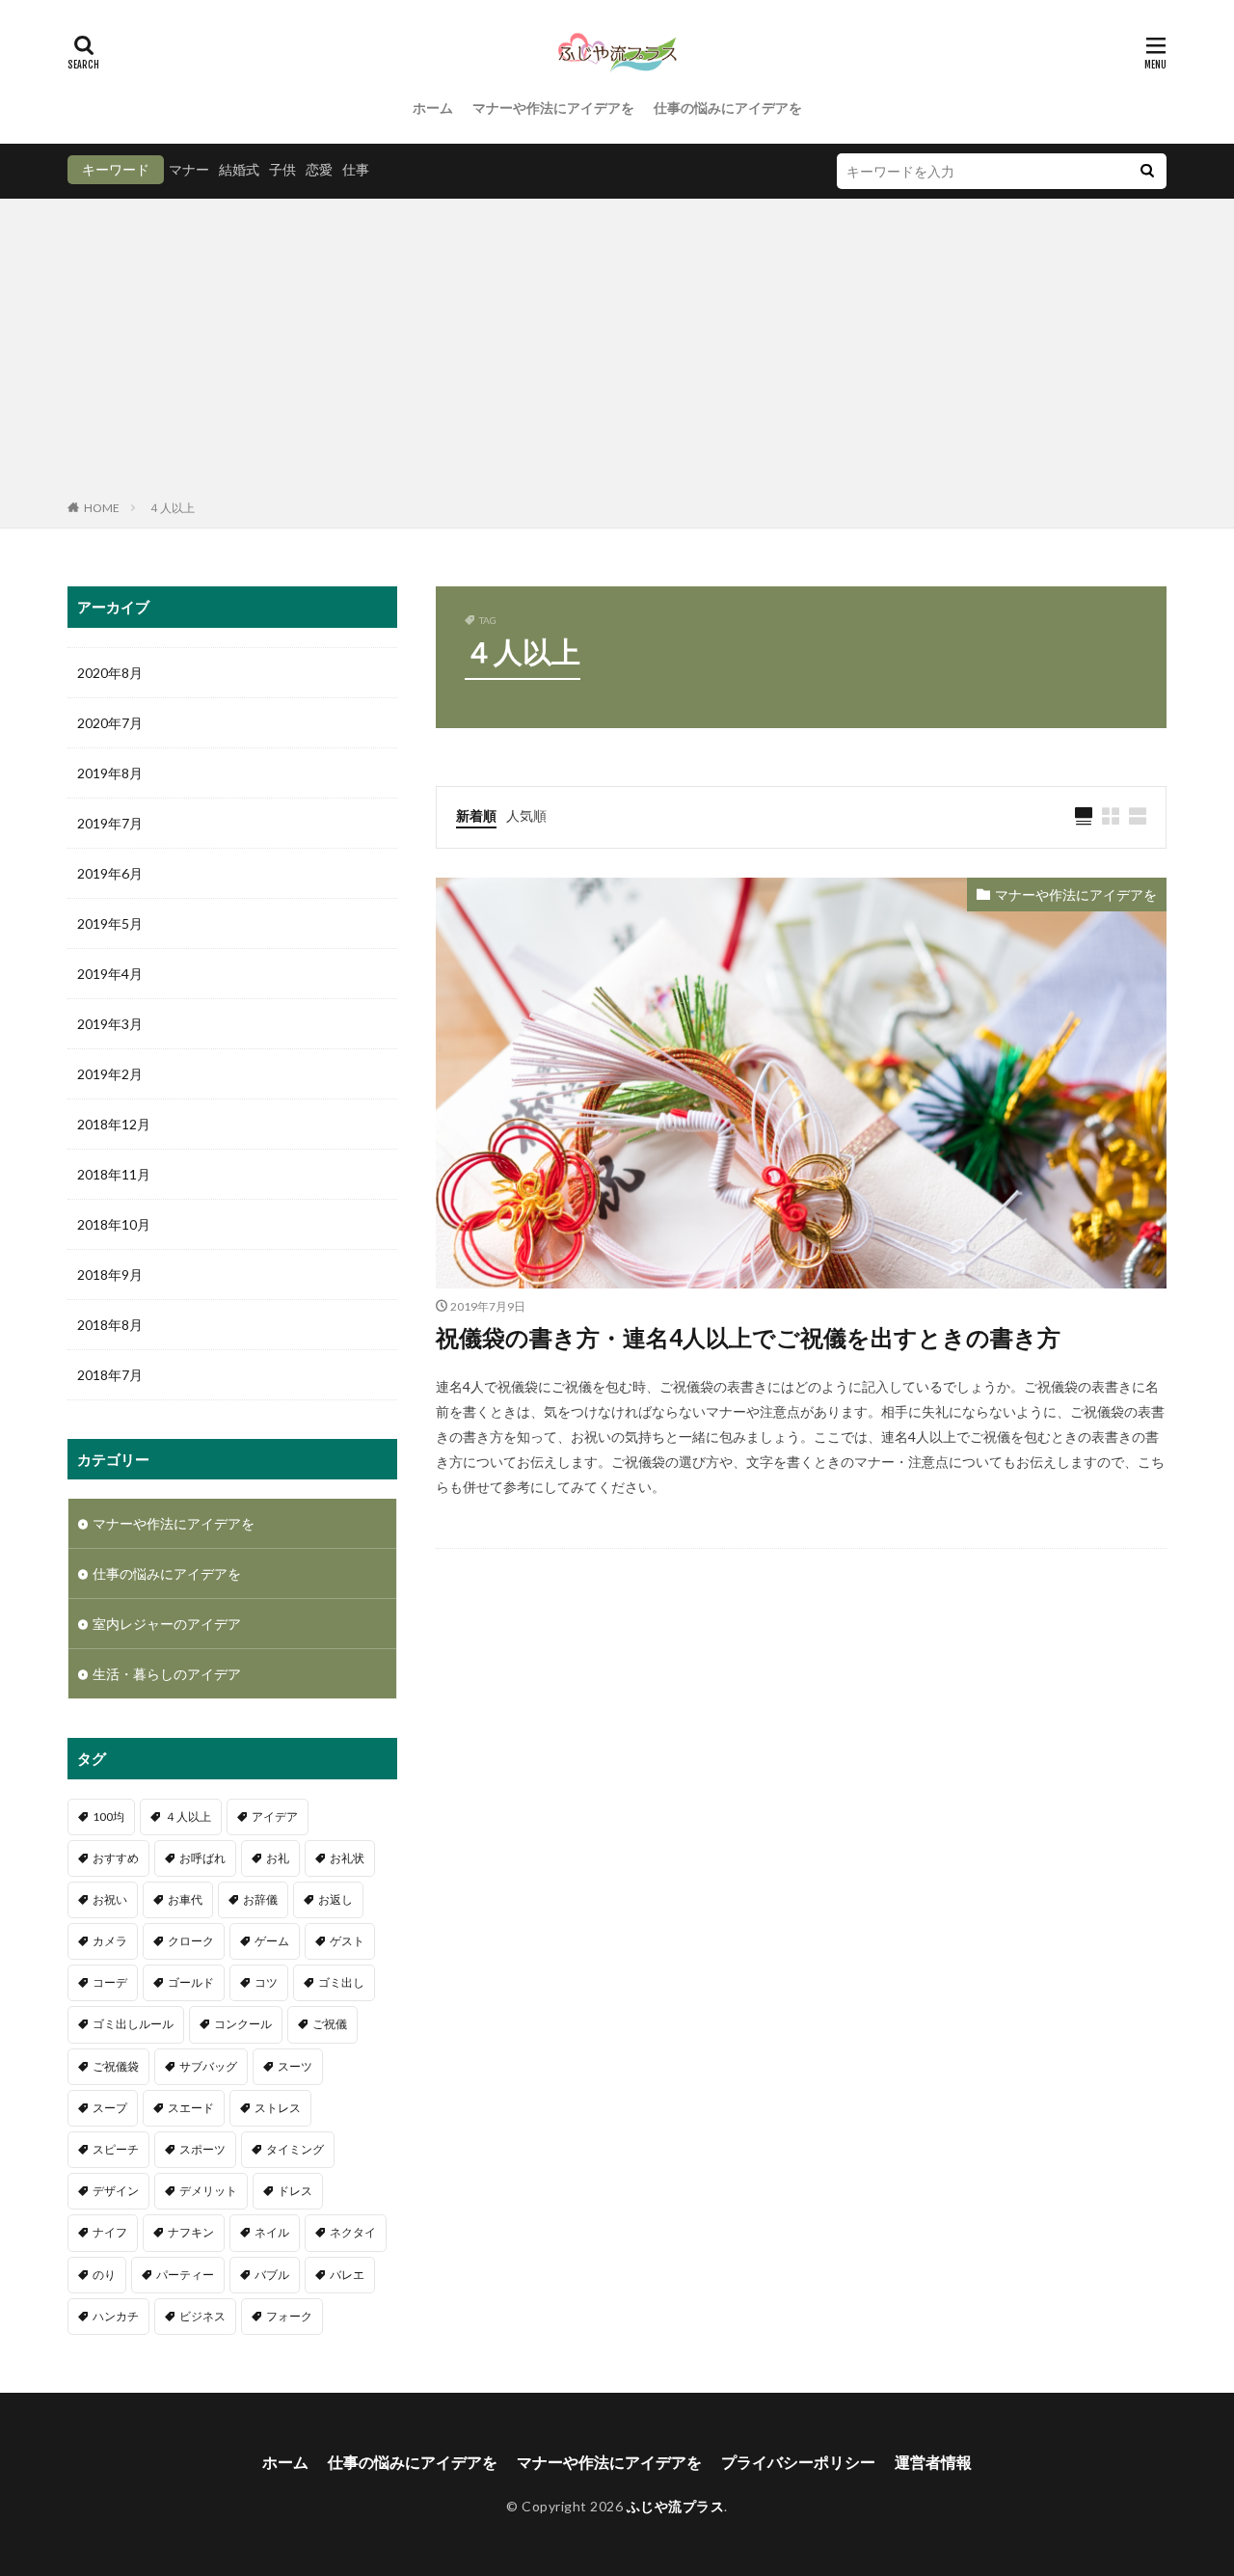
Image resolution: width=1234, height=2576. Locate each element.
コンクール (243, 2024)
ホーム (433, 108)
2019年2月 (110, 1074)
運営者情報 (933, 2462)
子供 (282, 169)
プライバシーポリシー (798, 2462)
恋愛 (319, 169)
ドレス (295, 2191)
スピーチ (116, 2149)
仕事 (356, 169)
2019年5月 (110, 923)
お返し (335, 1899)
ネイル (272, 2232)
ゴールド (191, 1982)
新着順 (476, 815)
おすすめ (116, 1858)
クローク (191, 1941)
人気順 (526, 815)
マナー (189, 169)
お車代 (185, 1899)
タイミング (295, 2149)
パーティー (185, 2275)
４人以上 (172, 508)
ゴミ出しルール (133, 2024)
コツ (266, 1982)
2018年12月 (114, 1124)
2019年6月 (110, 873)
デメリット (208, 2191)
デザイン (116, 2191)
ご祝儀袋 (116, 2066)
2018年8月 (110, 1325)
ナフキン (191, 2232)
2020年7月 (110, 723)
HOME (102, 508)
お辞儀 (260, 1899)
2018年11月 (114, 1174)
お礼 (278, 1858)
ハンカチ (116, 2316)
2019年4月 (110, 974)
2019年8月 (110, 773)
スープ (110, 2108)
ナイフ (110, 2232)
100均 (108, 1817)
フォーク (289, 2316)
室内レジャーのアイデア (167, 1624)
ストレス (278, 2108)
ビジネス (202, 2316)
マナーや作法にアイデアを (553, 108)
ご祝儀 (330, 2024)
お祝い (110, 1899)
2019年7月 (110, 823)
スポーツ (202, 2149)
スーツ (295, 2066)
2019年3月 (110, 1024)
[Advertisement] (617, 353)
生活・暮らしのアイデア (167, 1674)
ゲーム (272, 1941)
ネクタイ (353, 2232)
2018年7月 (110, 1375)
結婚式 (239, 169)
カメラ (110, 1941)
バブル (272, 2275)
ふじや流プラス (676, 2506)
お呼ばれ (202, 1858)
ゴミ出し (341, 1982)
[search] (1147, 171)
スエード (191, 2108)
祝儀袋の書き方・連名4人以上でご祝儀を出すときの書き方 (748, 1337)
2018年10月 (114, 1224)
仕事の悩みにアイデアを (728, 108)
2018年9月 (110, 1274)
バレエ (347, 2275)
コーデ (110, 1982)
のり (104, 2275)
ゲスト (347, 1941)
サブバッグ (208, 2066)
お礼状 (347, 1858)
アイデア (275, 1817)
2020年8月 (110, 673)
